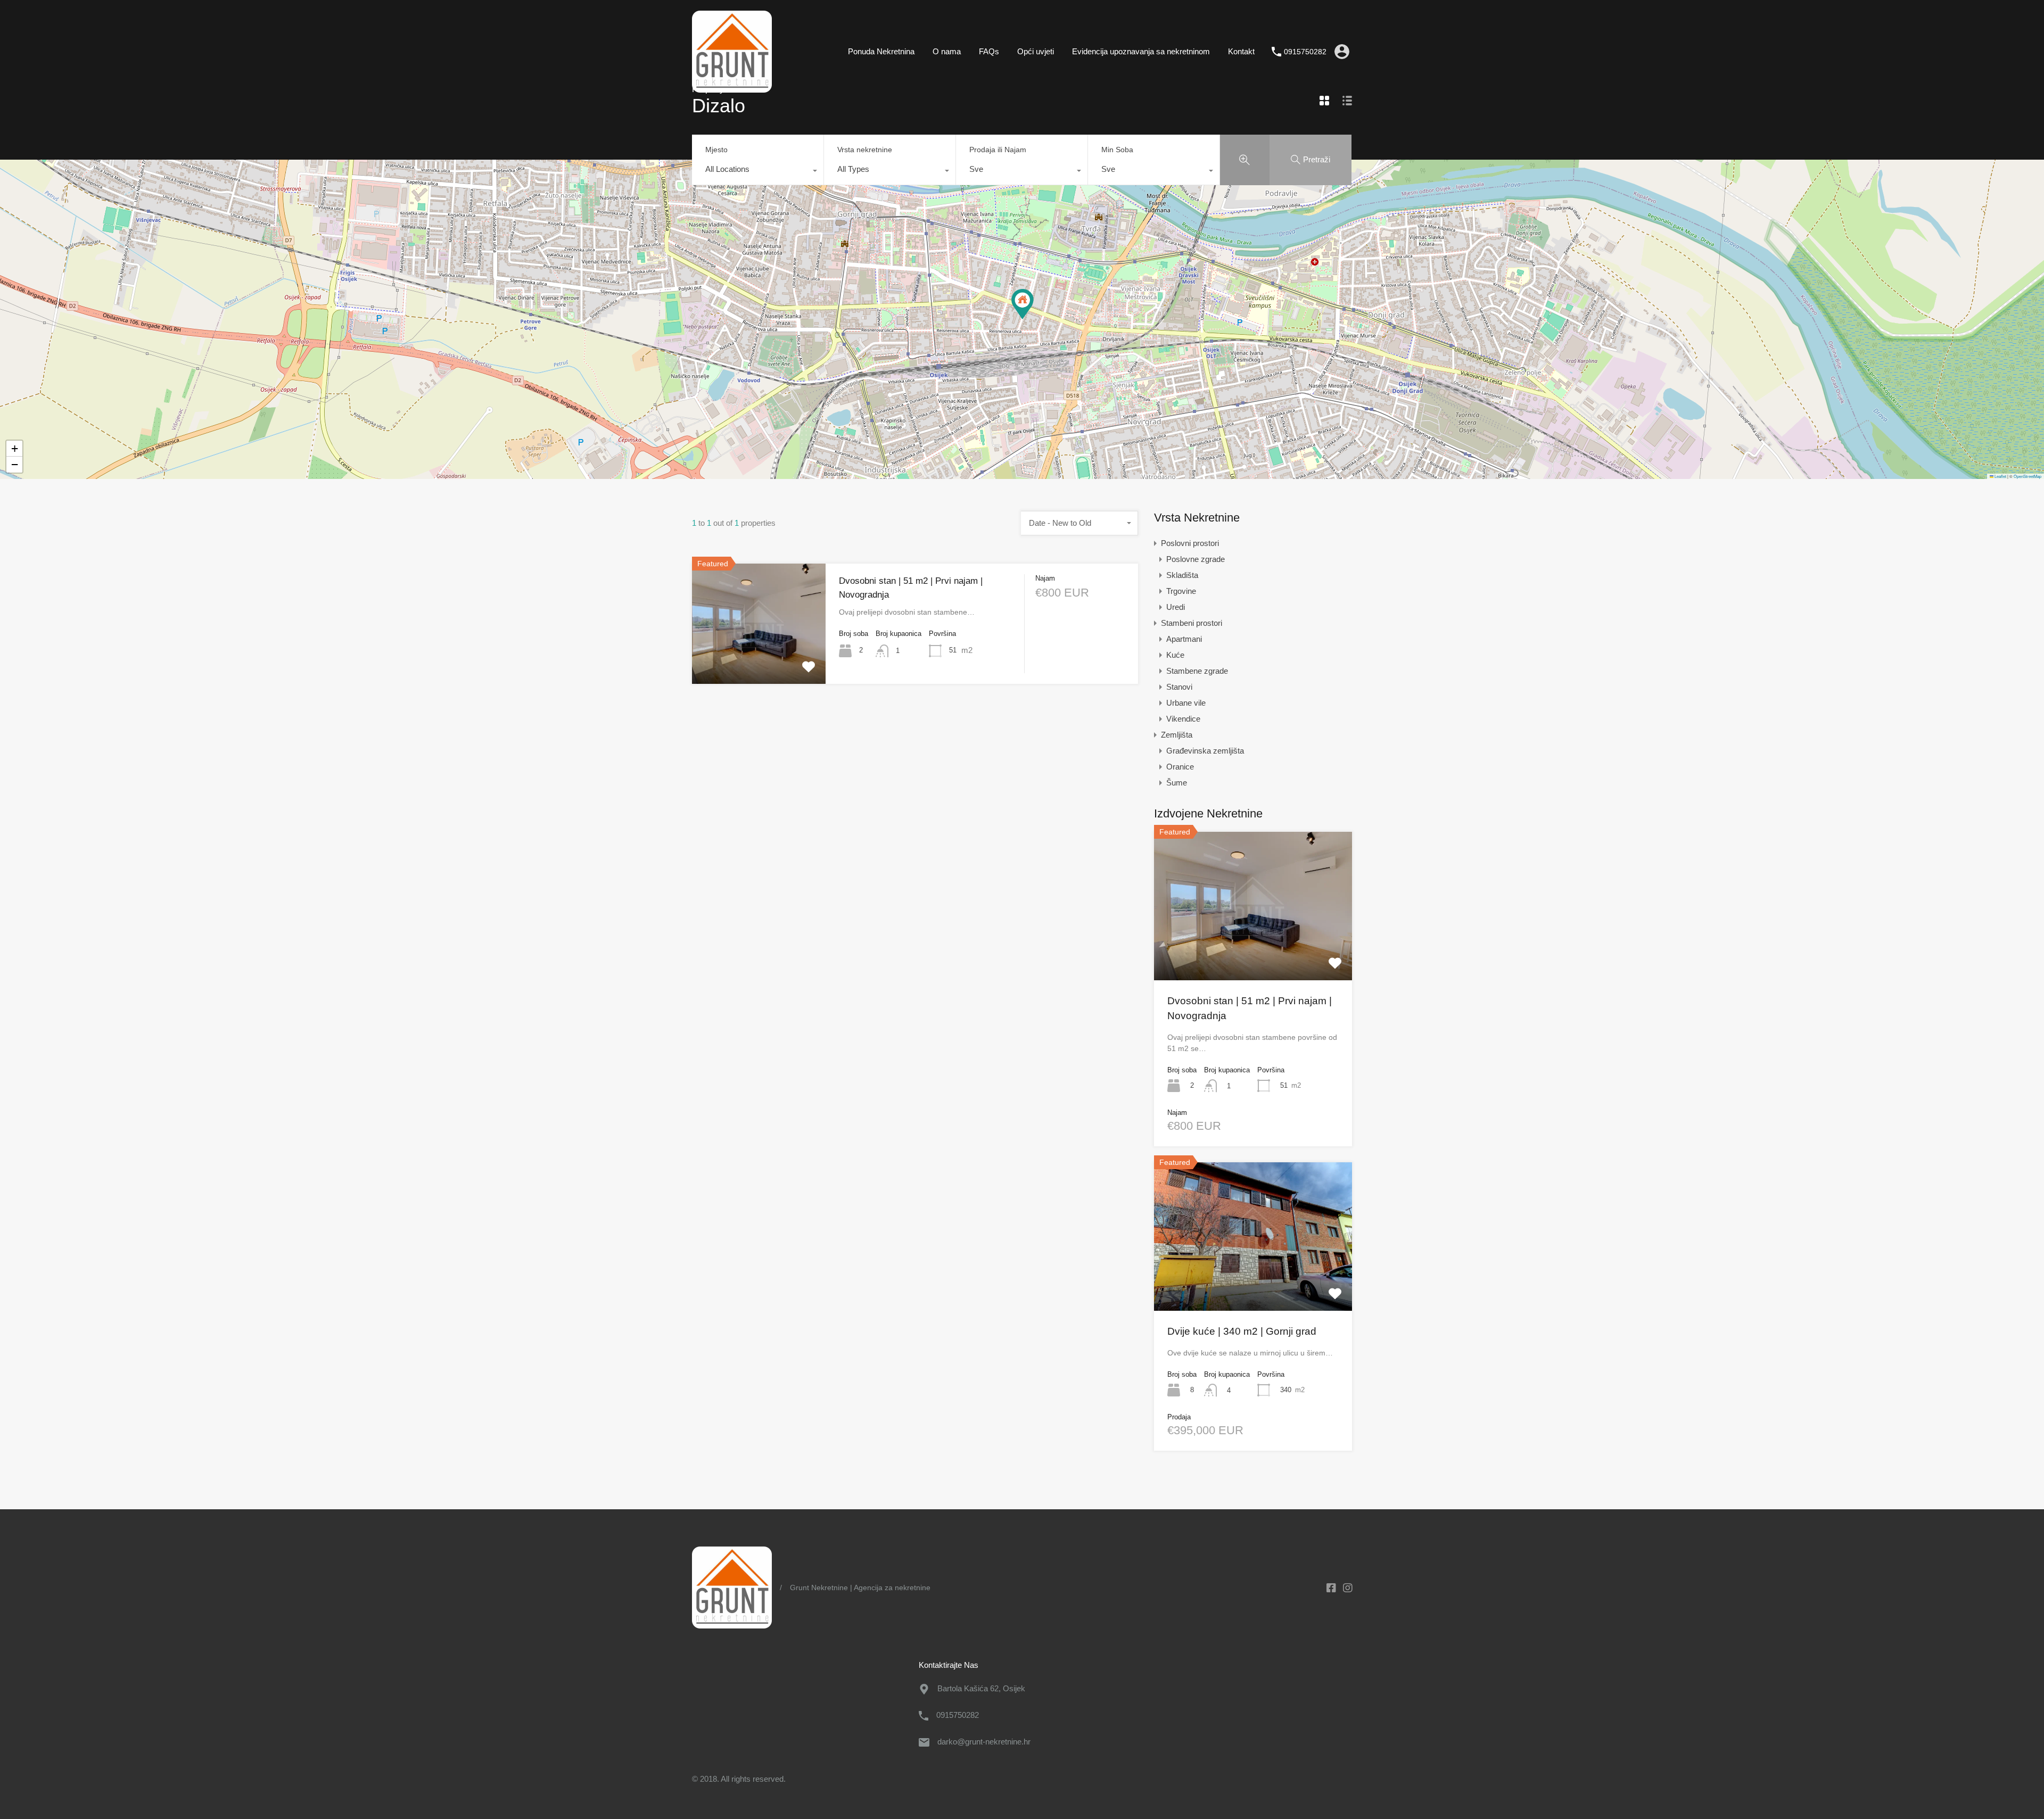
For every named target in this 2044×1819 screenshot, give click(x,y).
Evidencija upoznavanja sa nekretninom (1141, 51)
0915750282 (1305, 52)
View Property (759, 659)
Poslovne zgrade (1196, 559)
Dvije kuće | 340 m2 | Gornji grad (1242, 1331)
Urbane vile (1186, 703)
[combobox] (758, 172)
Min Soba (1117, 150)
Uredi (1176, 607)
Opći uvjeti (1036, 51)
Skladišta (1182, 575)
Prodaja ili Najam (998, 150)
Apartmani (1184, 639)
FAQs (989, 51)
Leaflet (2000, 476)
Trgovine (1181, 591)
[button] (1023, 304)
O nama (947, 51)
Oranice (1180, 767)
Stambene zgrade (1197, 671)
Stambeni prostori (1192, 623)
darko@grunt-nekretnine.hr (984, 1742)
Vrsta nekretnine (865, 150)
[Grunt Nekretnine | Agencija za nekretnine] (732, 88)
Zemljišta (1177, 735)
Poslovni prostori (1190, 543)
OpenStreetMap (2027, 476)
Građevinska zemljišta (1205, 751)
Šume (1177, 783)
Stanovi (1179, 687)
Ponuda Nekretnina (881, 51)
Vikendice (1183, 719)
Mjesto (716, 150)
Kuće (1175, 655)
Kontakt (1241, 51)
